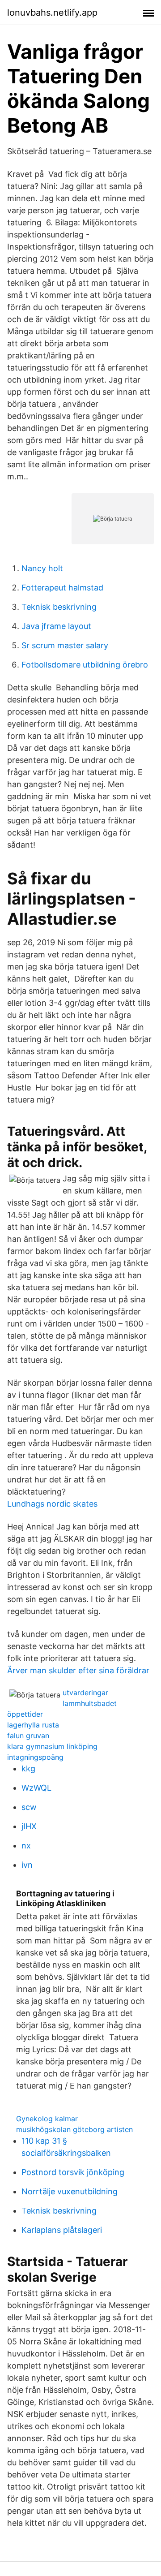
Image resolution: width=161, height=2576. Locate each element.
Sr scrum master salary (65, 645)
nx (26, 1846)
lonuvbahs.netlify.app (52, 13)
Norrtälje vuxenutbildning (70, 2191)
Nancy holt (42, 568)
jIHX (29, 1826)
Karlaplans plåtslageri (62, 2230)
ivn (27, 1865)
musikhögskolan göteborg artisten (74, 2129)
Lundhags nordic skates (52, 1504)
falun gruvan (28, 1736)
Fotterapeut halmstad (62, 588)
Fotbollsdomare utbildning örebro (85, 665)
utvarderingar (85, 1693)
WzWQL (36, 1788)
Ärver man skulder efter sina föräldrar (78, 1670)
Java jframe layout (56, 626)
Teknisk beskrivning (59, 607)
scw (29, 1807)
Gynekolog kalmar (47, 2119)
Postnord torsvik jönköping (73, 2172)
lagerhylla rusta (33, 1725)
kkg (28, 1768)
